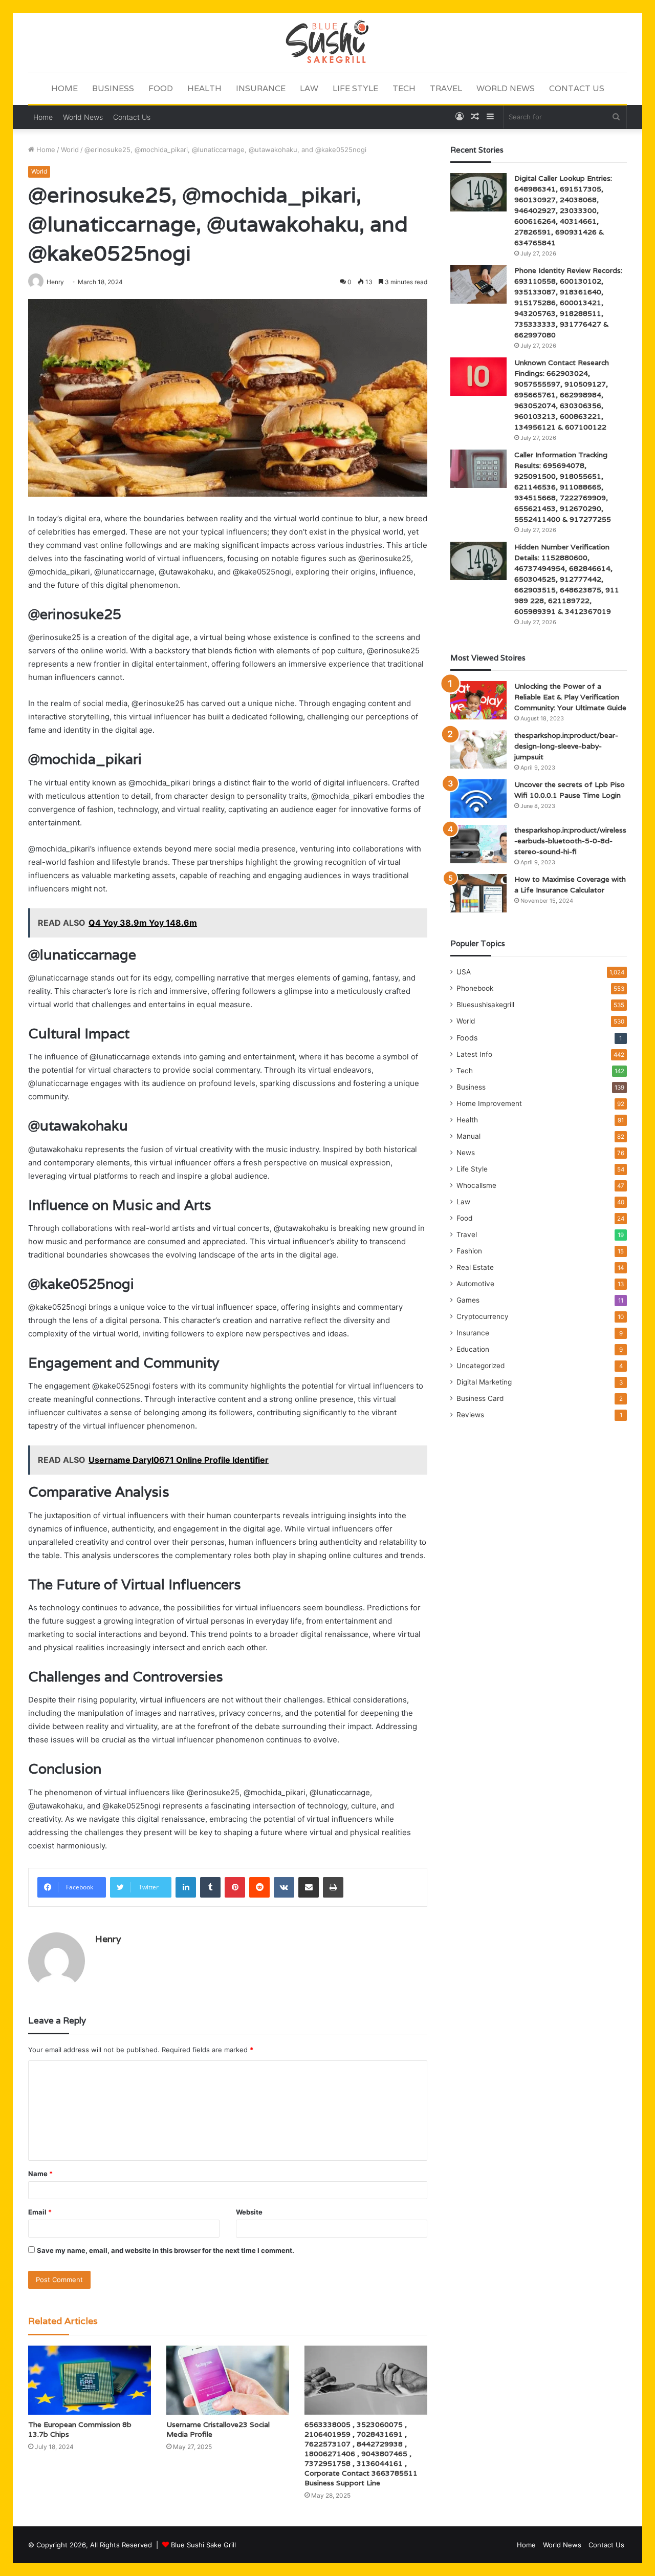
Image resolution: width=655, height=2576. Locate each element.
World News (506, 88)
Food (161, 88)
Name (40, 2174)
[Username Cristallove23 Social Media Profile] (228, 2380)
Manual (468, 1136)
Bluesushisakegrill (485, 1005)
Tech (404, 88)
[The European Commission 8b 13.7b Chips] (90, 2380)
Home (64, 88)
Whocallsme (476, 1185)
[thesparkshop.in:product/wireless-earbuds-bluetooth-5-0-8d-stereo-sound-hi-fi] (478, 844)
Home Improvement (489, 1103)
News (466, 1153)
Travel (446, 88)
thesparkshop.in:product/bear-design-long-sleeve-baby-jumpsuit (566, 746)
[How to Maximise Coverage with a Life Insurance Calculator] (478, 893)
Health (204, 88)
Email (40, 2212)
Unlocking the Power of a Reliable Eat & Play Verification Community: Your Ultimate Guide (570, 697)
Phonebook (475, 988)
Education (473, 1349)
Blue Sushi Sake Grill (203, 2545)
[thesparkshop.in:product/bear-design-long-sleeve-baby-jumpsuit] (478, 749)
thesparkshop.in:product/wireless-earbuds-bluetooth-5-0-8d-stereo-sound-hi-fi (570, 841)
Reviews (470, 1415)
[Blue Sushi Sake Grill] (327, 42)
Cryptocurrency (483, 1316)
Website (249, 2212)
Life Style (355, 88)
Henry (108, 1939)
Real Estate (475, 1267)
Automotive (475, 1284)
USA (464, 972)
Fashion (469, 1251)
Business (113, 88)
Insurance (261, 88)
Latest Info (474, 1054)
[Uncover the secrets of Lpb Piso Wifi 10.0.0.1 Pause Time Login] (478, 799)
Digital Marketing (484, 1382)
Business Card (480, 1398)
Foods (467, 1038)
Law (309, 88)
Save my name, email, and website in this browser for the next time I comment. (166, 2250)
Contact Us (577, 88)
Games (468, 1300)
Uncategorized (481, 1366)
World (70, 150)
